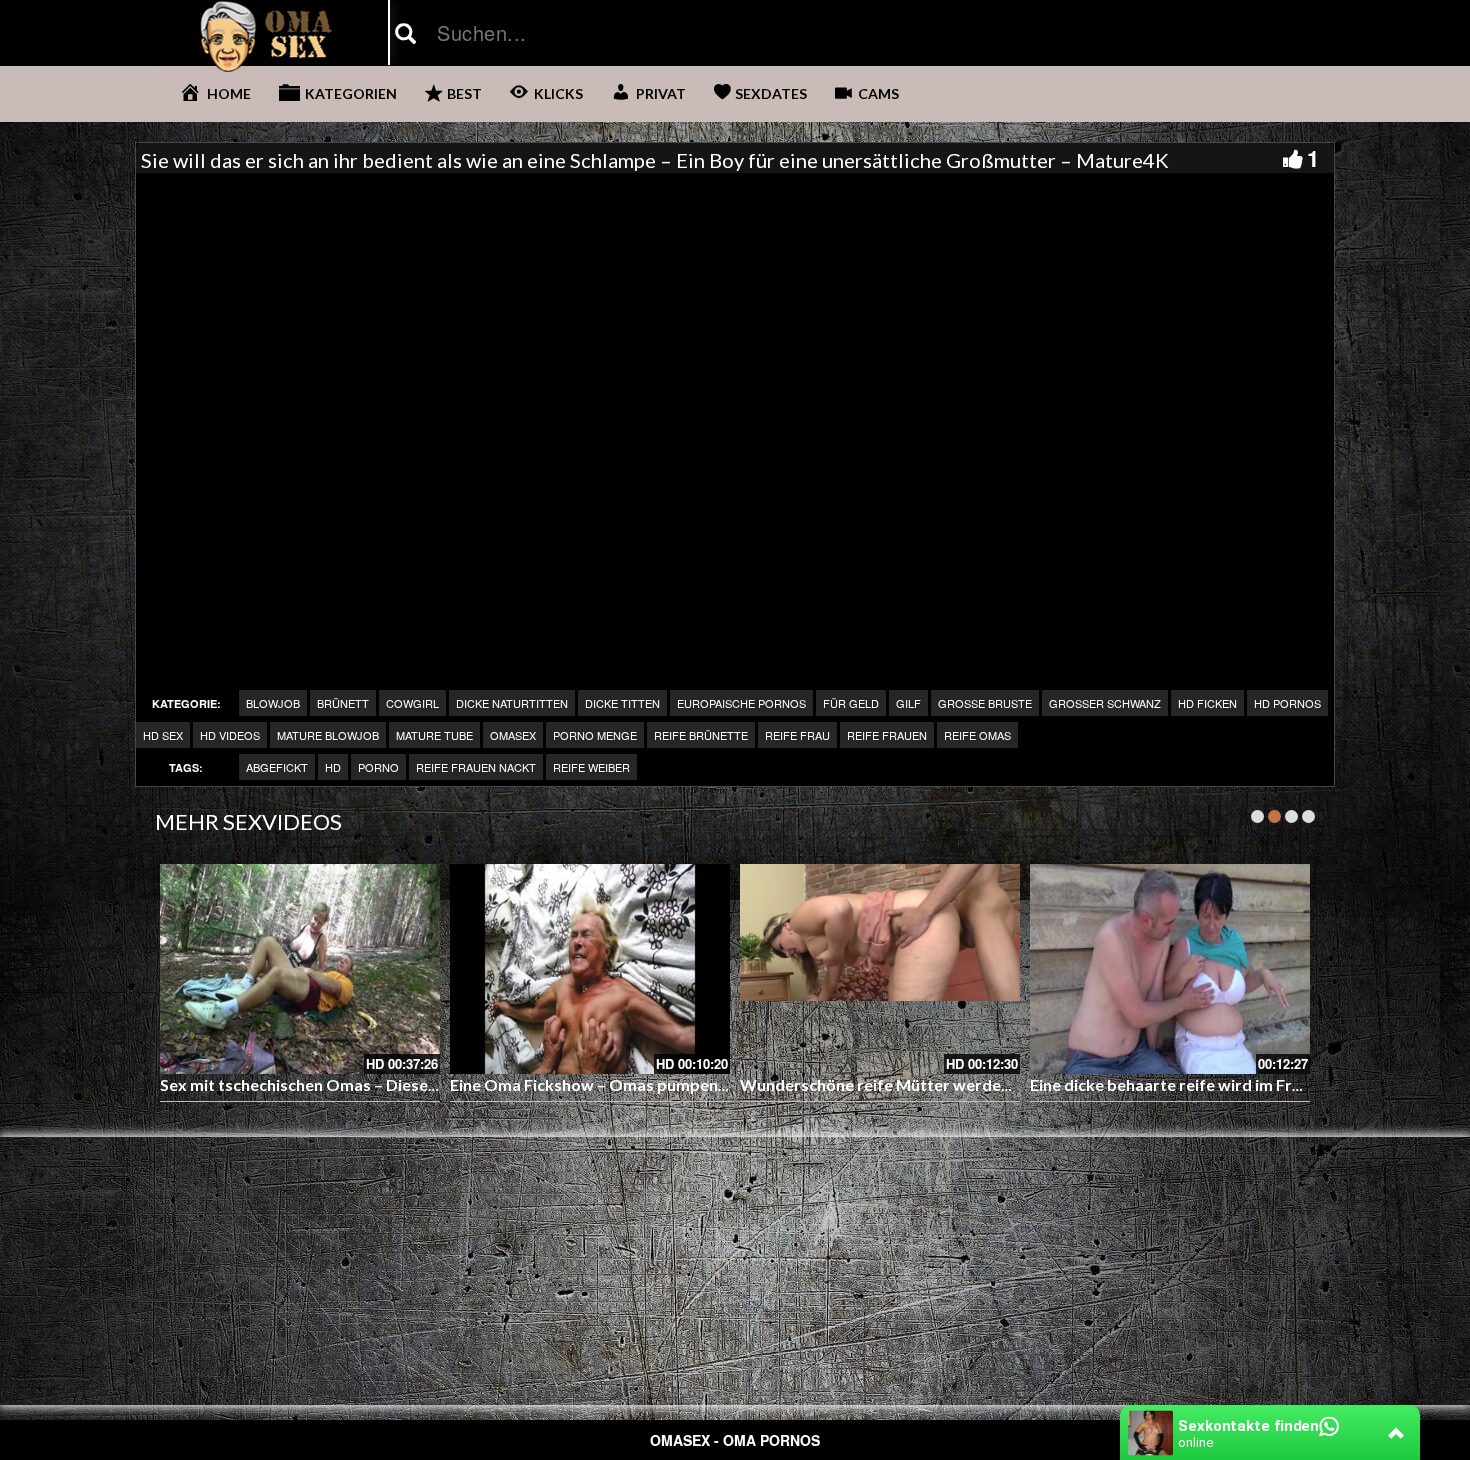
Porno (378, 767)
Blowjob (273, 703)
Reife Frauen (887, 735)
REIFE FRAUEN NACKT (476, 767)
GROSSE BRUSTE (985, 703)
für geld (851, 703)
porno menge (595, 735)
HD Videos (230, 735)
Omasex (513, 735)
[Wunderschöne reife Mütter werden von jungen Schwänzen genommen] (880, 969)
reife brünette (701, 735)
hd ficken (1207, 703)
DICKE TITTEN (622, 703)
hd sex (163, 735)
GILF (908, 703)
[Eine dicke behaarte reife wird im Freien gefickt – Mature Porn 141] (1170, 969)
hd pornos (1287, 703)
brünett (343, 703)
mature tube (434, 735)
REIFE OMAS (977, 735)
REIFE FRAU (797, 735)
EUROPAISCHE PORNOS (741, 703)
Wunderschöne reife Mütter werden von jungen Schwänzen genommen (1002, 1084)
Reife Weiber (591, 767)
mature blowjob (328, 735)
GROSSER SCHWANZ (1105, 703)
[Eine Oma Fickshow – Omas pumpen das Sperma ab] (590, 969)
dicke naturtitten (512, 703)
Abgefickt (277, 767)
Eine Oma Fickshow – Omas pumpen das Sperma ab (640, 1084)
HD (333, 767)
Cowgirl (412, 703)
